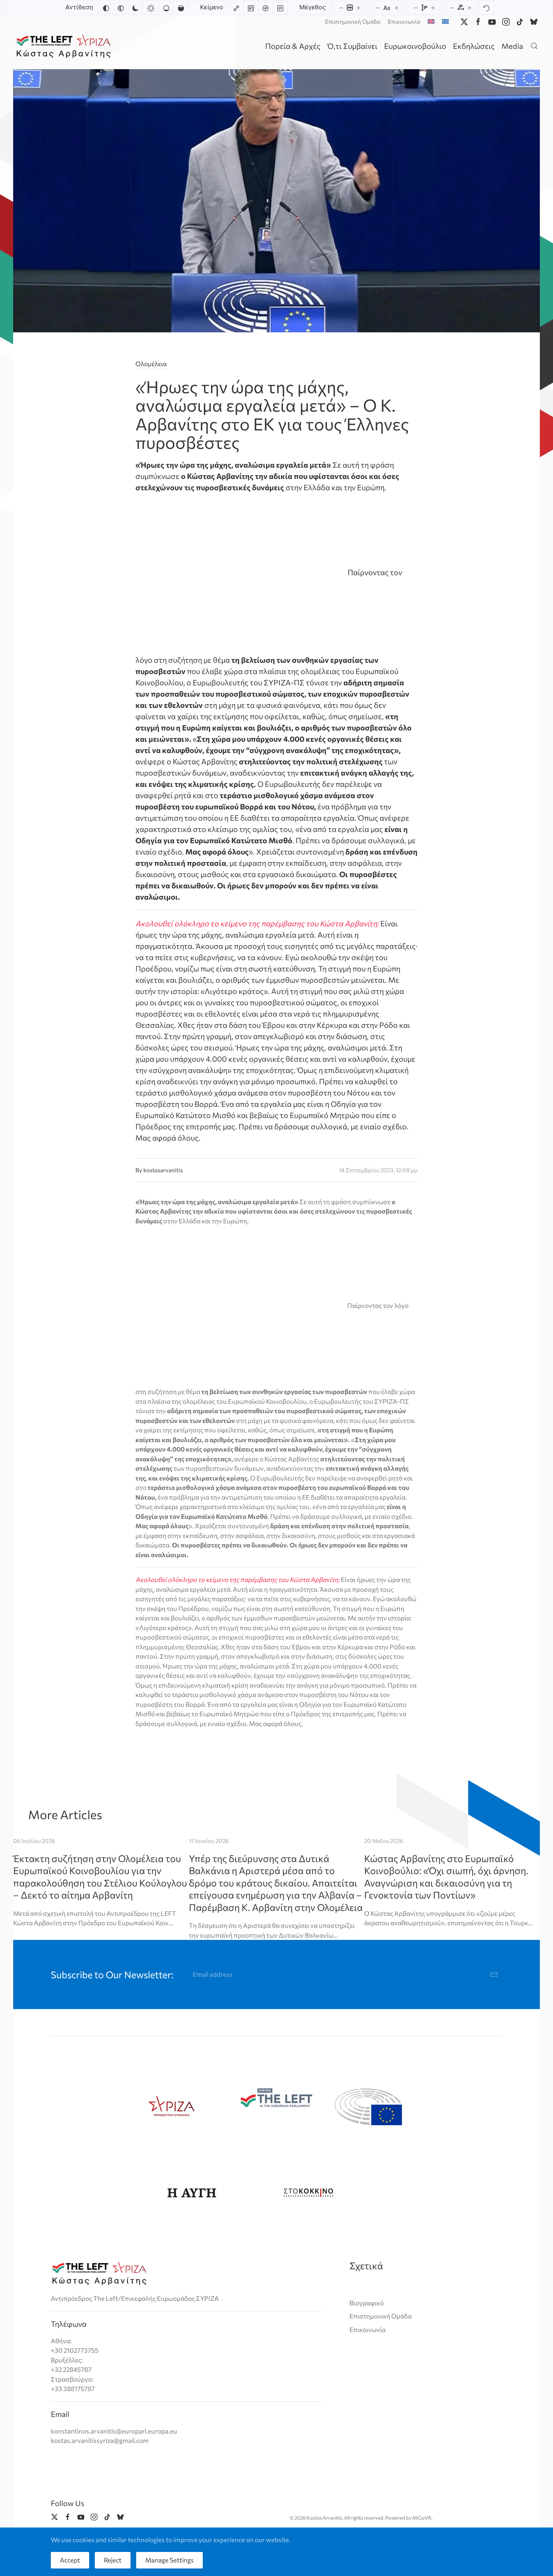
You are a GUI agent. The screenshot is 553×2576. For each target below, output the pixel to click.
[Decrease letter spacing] (452, 8)
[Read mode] (280, 8)
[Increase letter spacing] (469, 8)
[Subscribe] (494, 1974)
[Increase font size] (397, 8)
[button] (534, 46)
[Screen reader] (266, 8)
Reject (113, 2560)
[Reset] (486, 8)
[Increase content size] (359, 8)
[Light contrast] (151, 8)
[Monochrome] (121, 8)
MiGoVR (422, 2518)
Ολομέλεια (151, 364)
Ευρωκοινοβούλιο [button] (415, 46)
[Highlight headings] (251, 8)
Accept (70, 2560)
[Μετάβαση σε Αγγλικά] (431, 21)
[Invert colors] (106, 8)
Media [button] (512, 46)
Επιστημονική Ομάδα (353, 21)
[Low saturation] (166, 8)
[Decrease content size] (341, 8)
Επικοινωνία (404, 21)
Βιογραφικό (367, 2303)
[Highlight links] (236, 8)
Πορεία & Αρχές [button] (293, 46)
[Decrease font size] (378, 8)
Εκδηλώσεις (474, 46)
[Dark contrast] (135, 8)
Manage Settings (169, 2560)
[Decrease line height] (416, 8)
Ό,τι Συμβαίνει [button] (352, 46)
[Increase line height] (433, 8)
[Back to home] (65, 46)
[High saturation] (181, 8)
